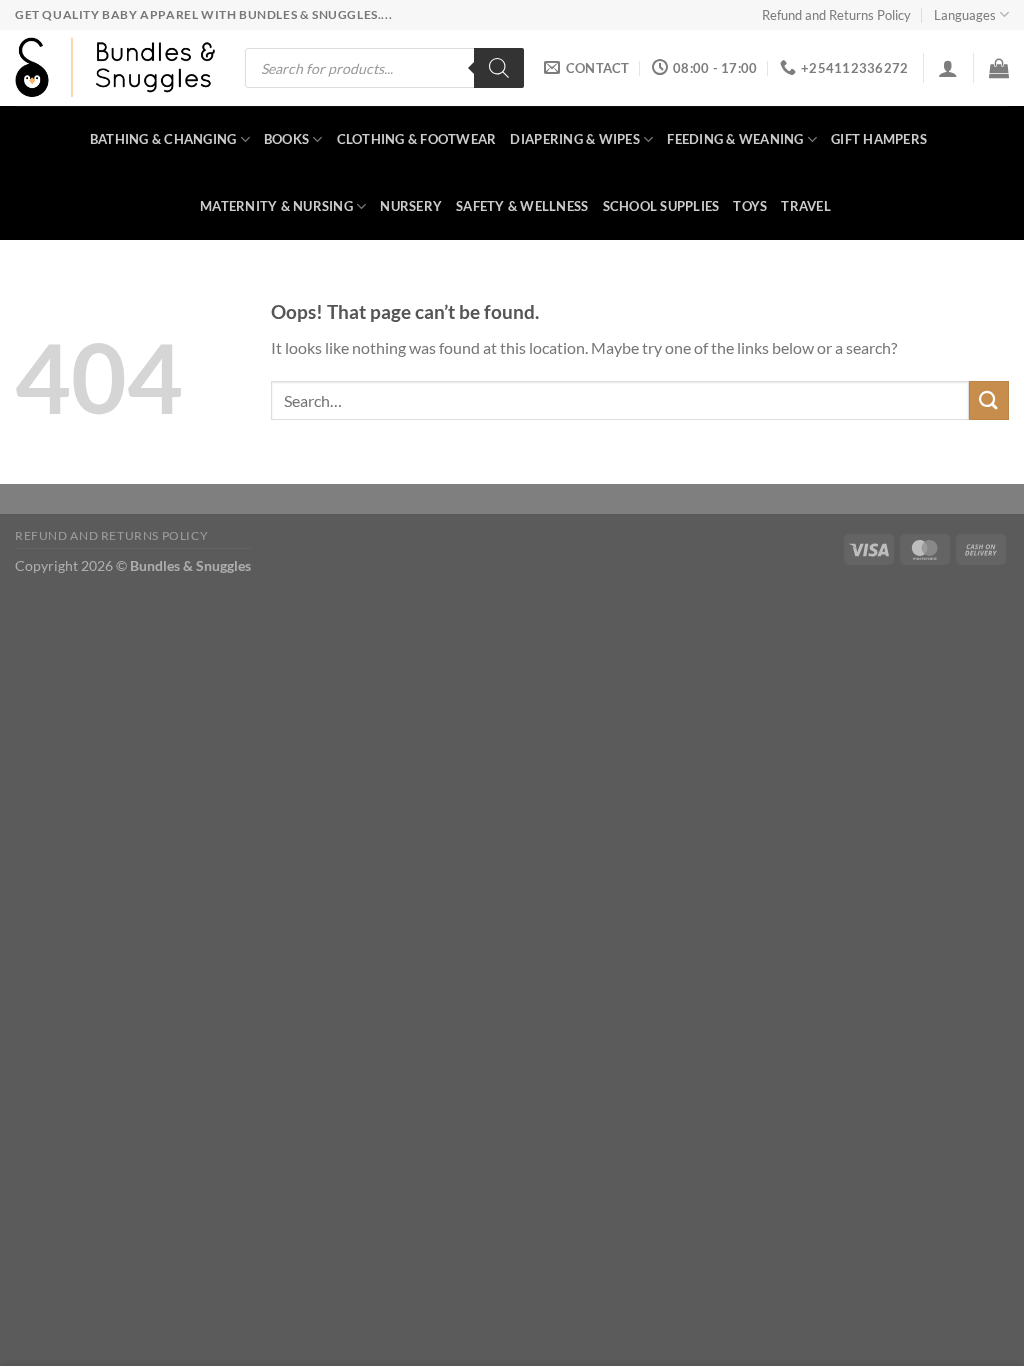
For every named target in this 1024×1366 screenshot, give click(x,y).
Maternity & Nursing (276, 206)
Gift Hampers (879, 139)
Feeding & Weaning (735, 139)
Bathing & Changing (163, 139)
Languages (965, 15)
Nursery (411, 206)
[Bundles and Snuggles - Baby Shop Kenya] (115, 67)
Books (286, 139)
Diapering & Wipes (574, 139)
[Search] (499, 68)
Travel (806, 206)
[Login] (948, 68)
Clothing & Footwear (417, 139)
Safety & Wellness (522, 206)
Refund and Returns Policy (836, 15)
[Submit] (989, 400)
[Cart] (999, 68)
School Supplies (661, 206)
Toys (750, 206)
